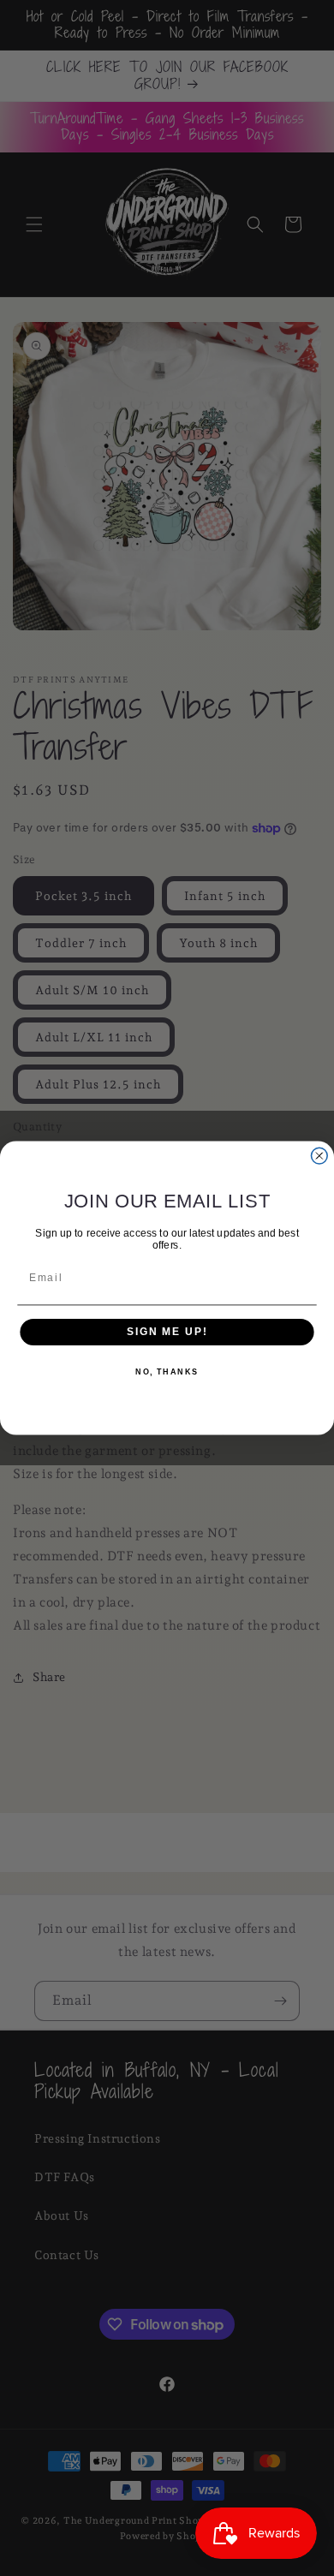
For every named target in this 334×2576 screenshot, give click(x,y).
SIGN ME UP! (167, 1331)
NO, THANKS (167, 1372)
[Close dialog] (319, 1156)
